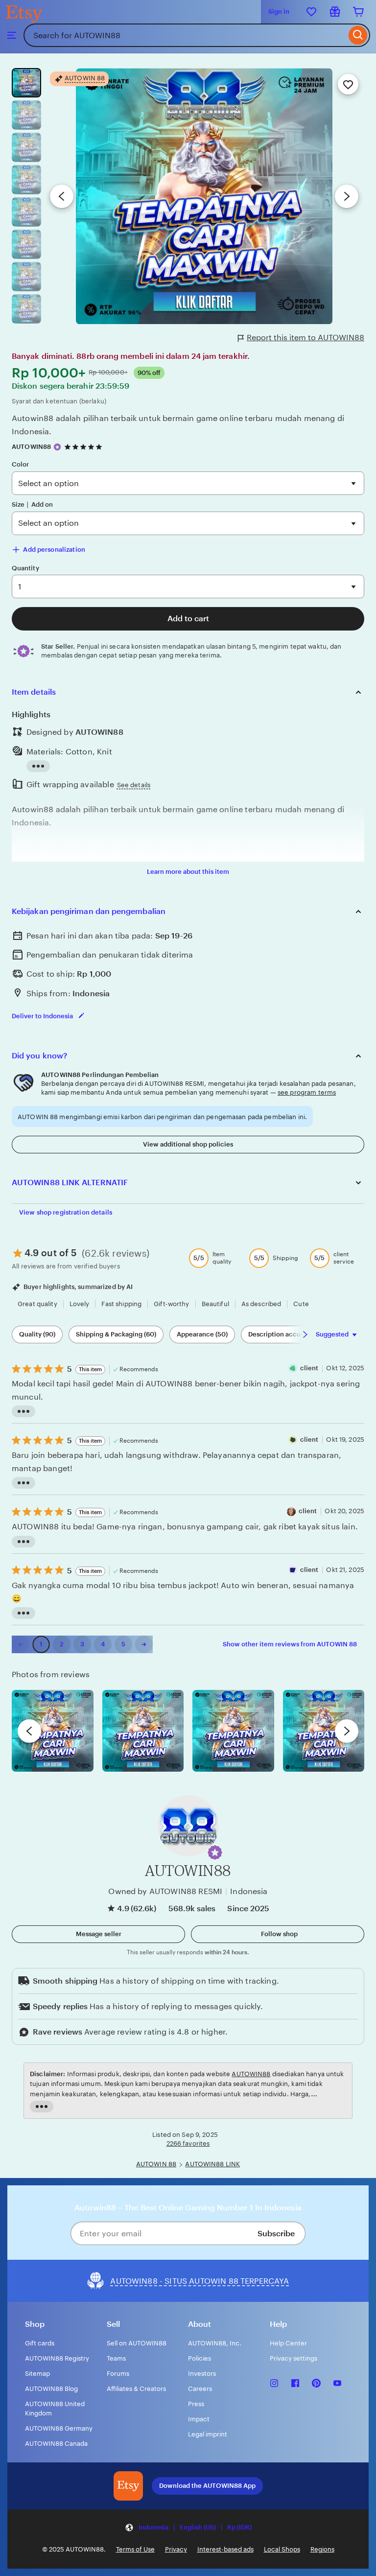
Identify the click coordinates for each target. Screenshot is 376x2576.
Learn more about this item (188, 872)
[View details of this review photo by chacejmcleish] (143, 1731)
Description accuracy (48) (288, 1334)
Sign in (279, 12)
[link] (21, 1644)
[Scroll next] (305, 1335)
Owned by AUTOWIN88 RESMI (165, 1891)
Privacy (176, 2549)
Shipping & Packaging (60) (116, 1334)
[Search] (358, 35)
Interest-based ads (225, 2549)
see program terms (307, 1092)
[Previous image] (62, 196)
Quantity (25, 568)
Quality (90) (37, 1334)
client (309, 1368)
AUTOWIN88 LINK (212, 2164)
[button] (215, 1852)
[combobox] (185, 35)
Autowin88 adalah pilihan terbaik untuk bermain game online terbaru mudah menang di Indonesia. (178, 425)
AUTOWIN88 (31, 447)
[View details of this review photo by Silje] (233, 1731)
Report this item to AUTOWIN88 (305, 338)
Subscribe (276, 2234)
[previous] (29, 1731)
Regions (322, 2549)
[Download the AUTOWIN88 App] (128, 2486)
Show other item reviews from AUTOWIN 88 (290, 1644)
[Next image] (347, 196)
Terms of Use (135, 2549)
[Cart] (358, 12)
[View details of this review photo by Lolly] (53, 1731)
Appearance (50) (202, 1334)
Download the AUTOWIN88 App (207, 2486)
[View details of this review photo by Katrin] (324, 1731)
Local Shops (282, 2549)
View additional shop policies (188, 1144)
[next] (347, 1731)
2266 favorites (188, 2143)
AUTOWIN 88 (156, 2164)
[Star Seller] (57, 447)
